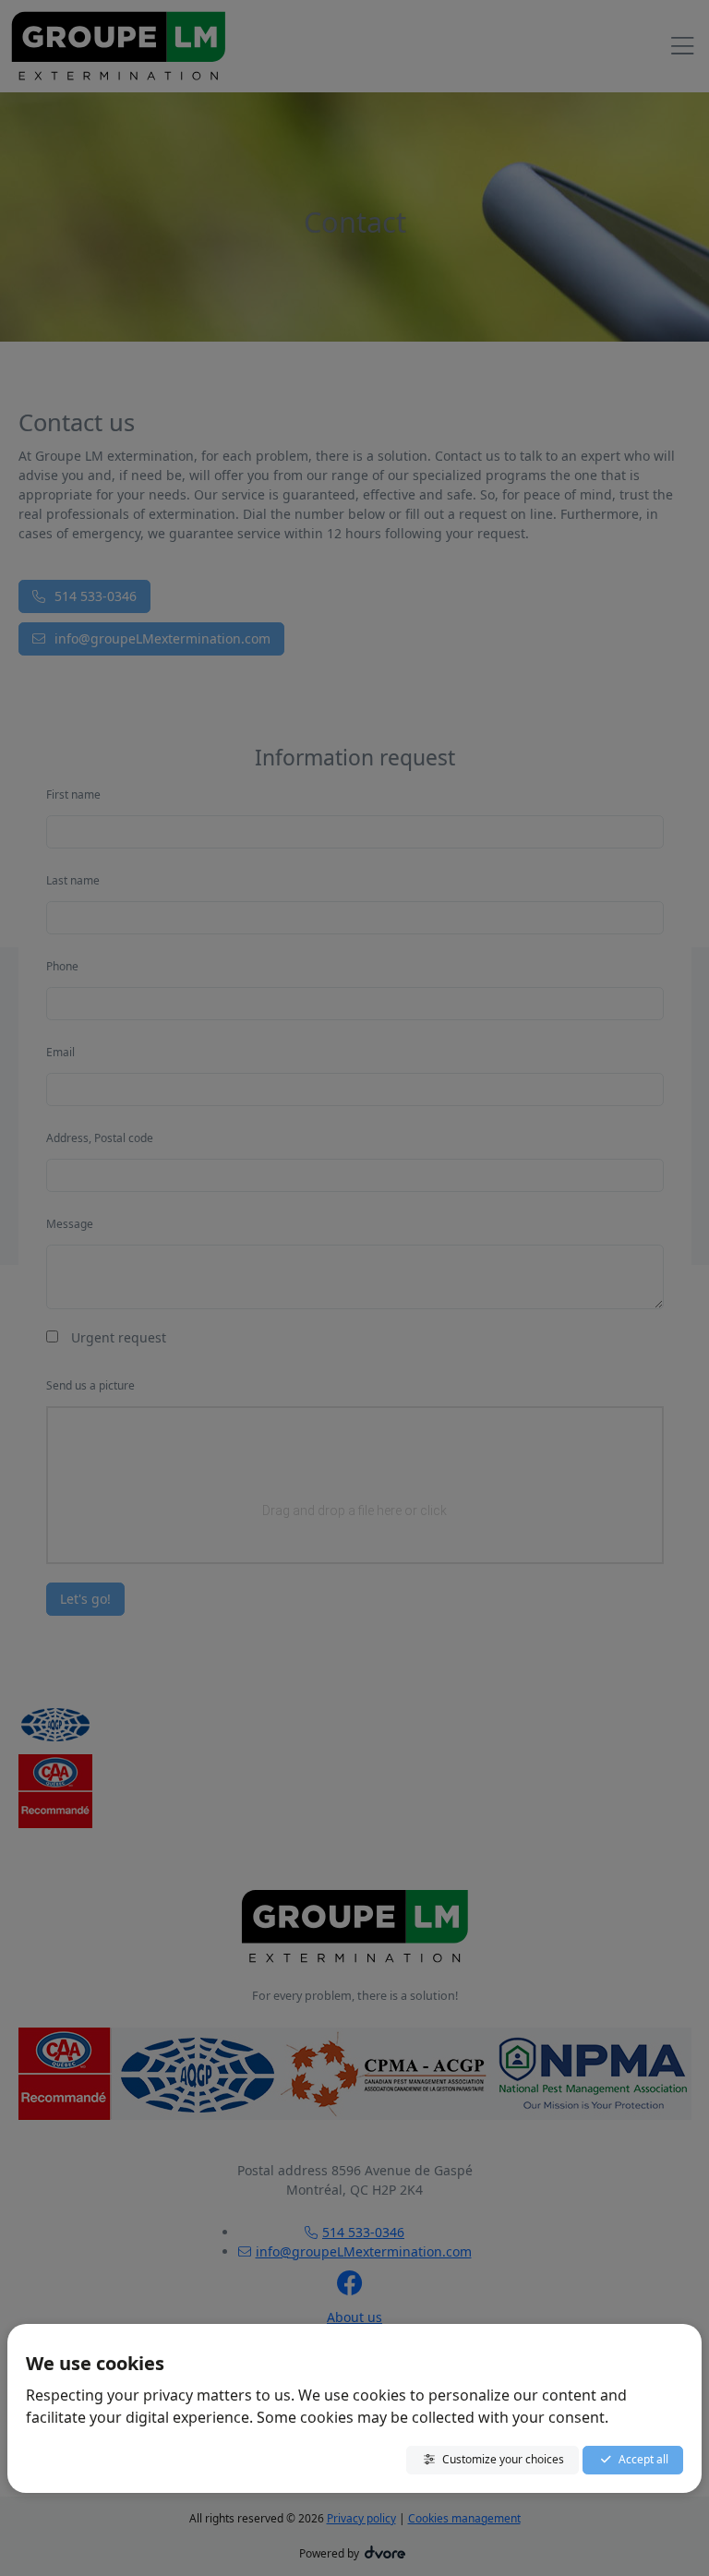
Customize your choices (503, 2459)
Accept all (643, 2459)
